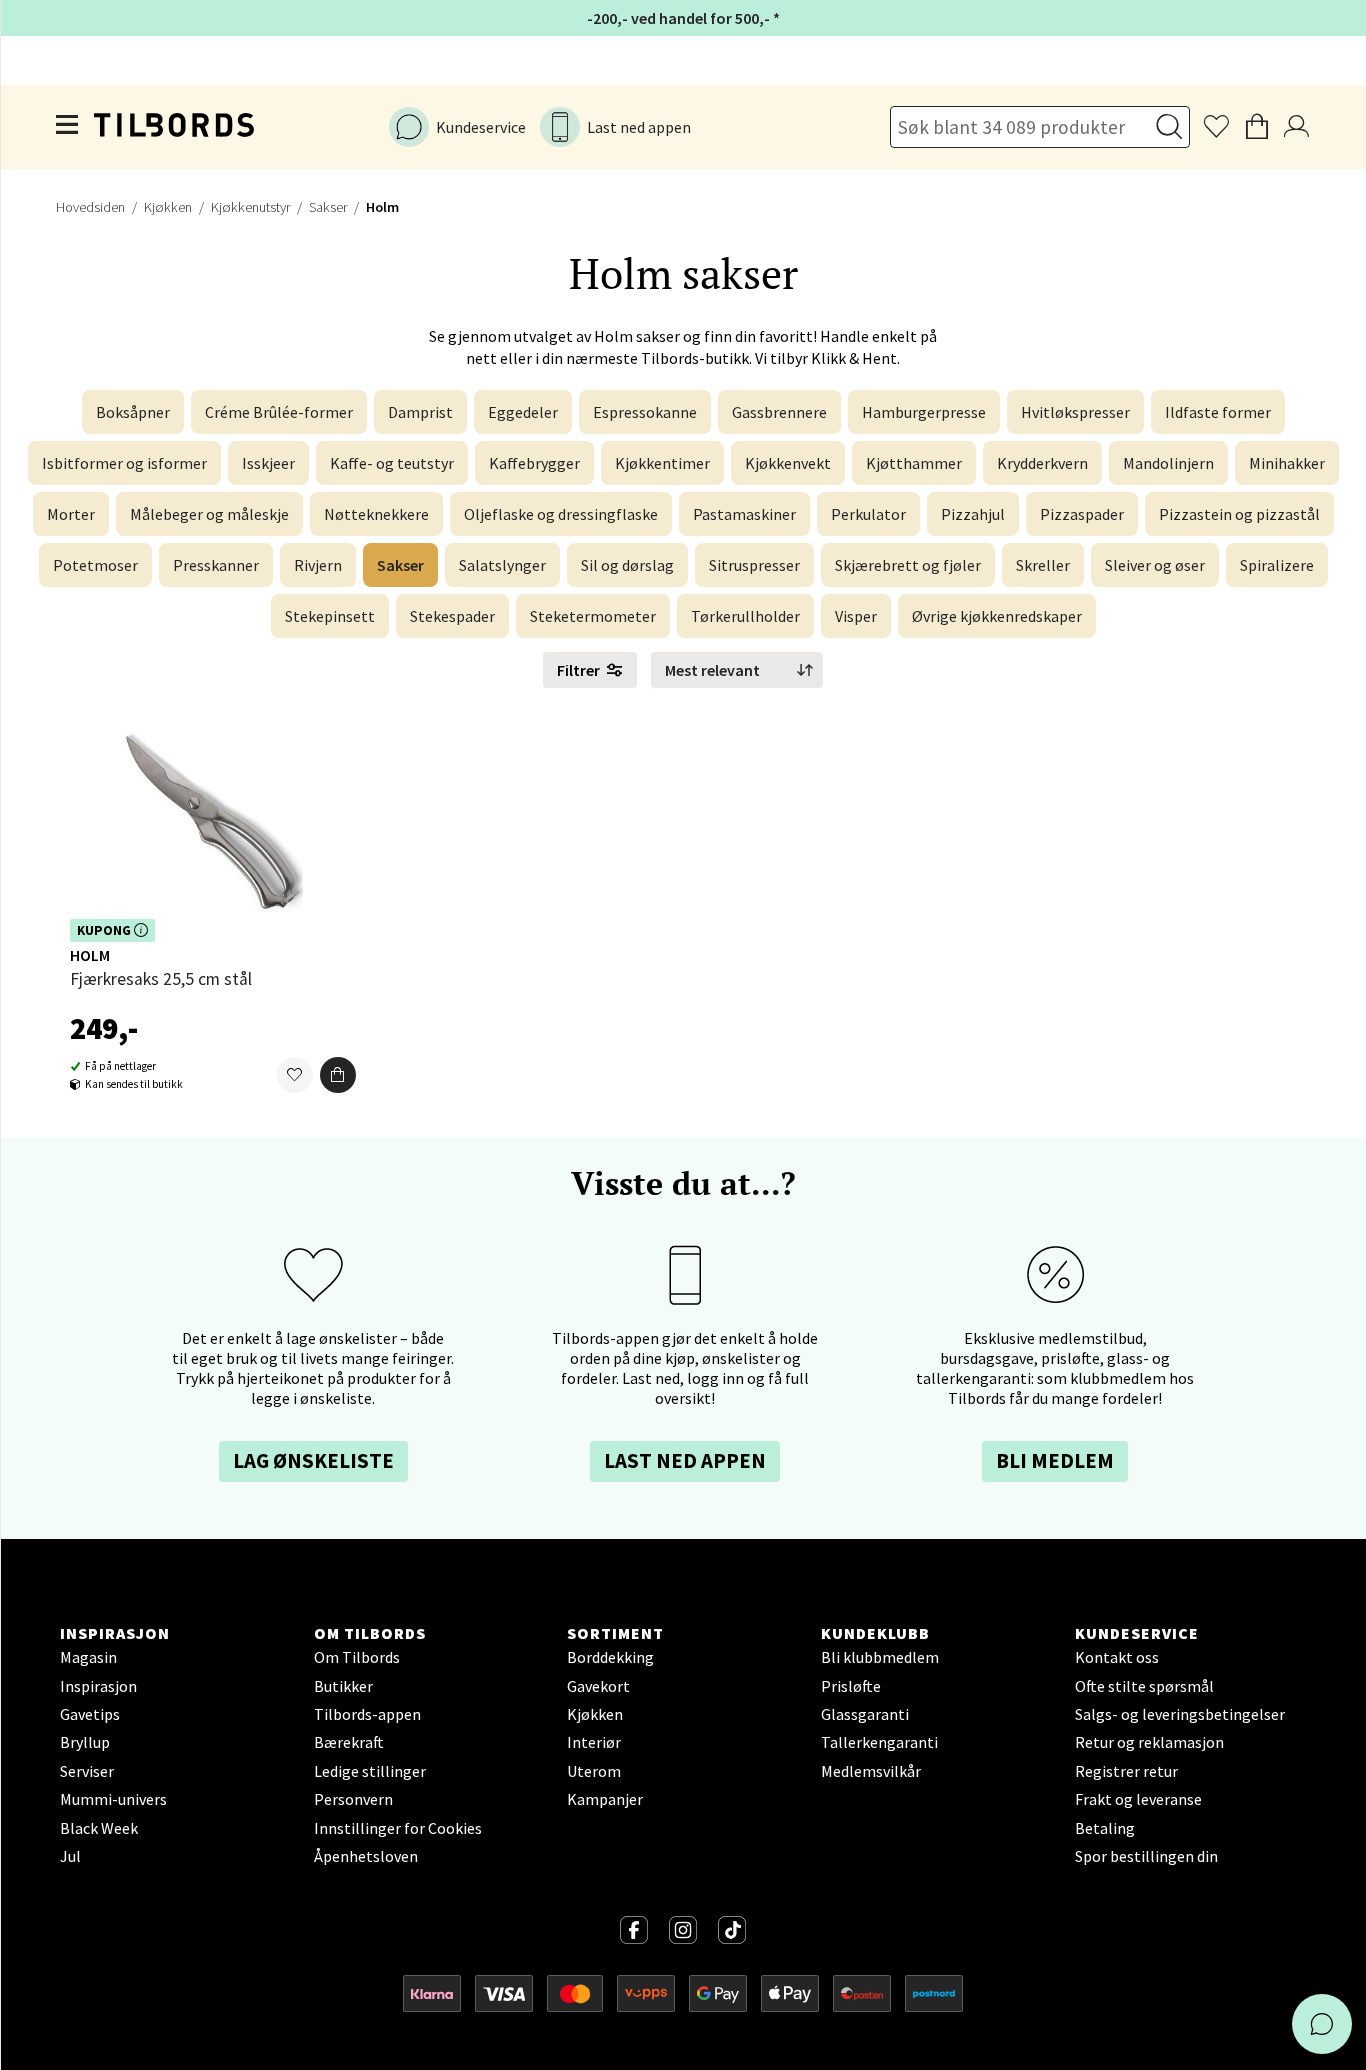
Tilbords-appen (367, 1714)
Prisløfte (851, 1686)
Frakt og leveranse (1138, 1799)
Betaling (1105, 1828)
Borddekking (610, 1657)
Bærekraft (349, 1742)
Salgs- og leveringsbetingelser (1180, 1714)
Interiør (594, 1742)
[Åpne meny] (68, 127)
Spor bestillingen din (1146, 1856)
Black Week (99, 1828)
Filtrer (578, 670)
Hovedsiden (90, 207)
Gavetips (90, 1714)
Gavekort (598, 1686)
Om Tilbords (357, 1657)
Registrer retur (1126, 1771)
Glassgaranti (865, 1714)
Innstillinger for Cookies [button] (398, 1828)
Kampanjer (605, 1799)
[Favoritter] (295, 1076)
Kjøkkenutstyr (250, 207)
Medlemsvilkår (871, 1771)
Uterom (594, 1771)
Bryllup (85, 1742)
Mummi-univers (113, 1799)
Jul (70, 1856)
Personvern (353, 1799)
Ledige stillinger (370, 1771)
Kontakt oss (1117, 1657)
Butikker (343, 1686)
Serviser (87, 1771)
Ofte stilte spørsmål (1144, 1686)
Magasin (88, 1657)
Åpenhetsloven (366, 1856)
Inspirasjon (98, 1686)
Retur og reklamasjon (1149, 1742)
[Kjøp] (338, 1076)
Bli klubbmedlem (880, 1657)
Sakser (328, 207)
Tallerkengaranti (879, 1742)
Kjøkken (168, 207)
